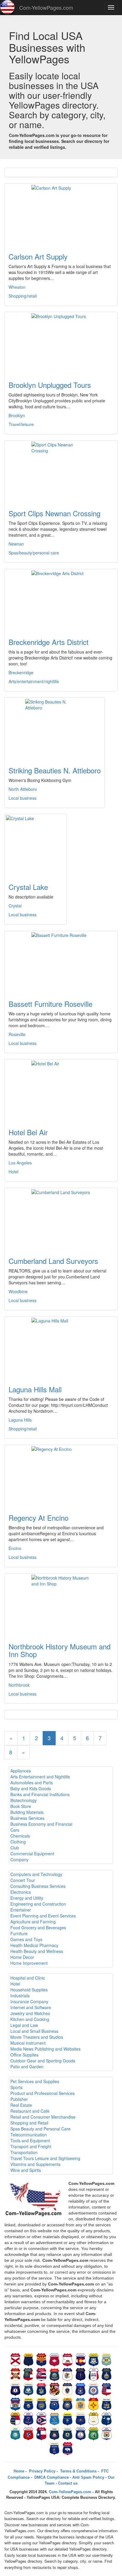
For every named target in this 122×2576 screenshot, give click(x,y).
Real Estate (21, 2105)
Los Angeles (20, 1163)
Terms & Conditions (78, 2471)
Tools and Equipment (30, 2141)
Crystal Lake (28, 887)
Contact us (68, 2483)
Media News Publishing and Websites (45, 2049)
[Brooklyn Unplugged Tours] (61, 343)
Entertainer (21, 1910)
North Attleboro (23, 789)
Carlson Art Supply (38, 256)
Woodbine (18, 1291)
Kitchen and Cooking (30, 2019)
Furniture (19, 1933)
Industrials (20, 1996)
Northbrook (19, 1685)
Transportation (24, 2152)
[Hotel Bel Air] (61, 1090)
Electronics (21, 1892)
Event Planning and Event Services (43, 1916)
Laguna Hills (20, 1420)
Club (15, 1848)
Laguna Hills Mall (35, 1389)
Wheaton (17, 287)
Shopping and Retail (29, 2123)
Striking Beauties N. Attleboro (55, 770)
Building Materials (27, 1812)
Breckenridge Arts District (49, 642)
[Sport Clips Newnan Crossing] (61, 471)
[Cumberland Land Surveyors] (61, 1219)
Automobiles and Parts (32, 1783)
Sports (16, 2087)
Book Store (21, 1806)
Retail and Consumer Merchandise (43, 2117)
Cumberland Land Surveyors (53, 1261)
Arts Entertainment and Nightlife (40, 1777)
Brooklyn (17, 415)
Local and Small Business (34, 2031)
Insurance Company (29, 2001)
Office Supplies (24, 2055)
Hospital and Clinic (28, 1978)
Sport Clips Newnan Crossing (54, 513)
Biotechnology (24, 1800)
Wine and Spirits (26, 2170)
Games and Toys (26, 1939)
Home (19, 2471)
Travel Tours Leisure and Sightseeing (45, 2158)
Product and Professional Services (42, 2093)
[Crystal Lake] (36, 845)
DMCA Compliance (51, 2477)
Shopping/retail (23, 296)
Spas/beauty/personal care (34, 553)
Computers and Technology (36, 1874)
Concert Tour (23, 1880)
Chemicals (20, 1836)
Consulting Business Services (38, 1886)
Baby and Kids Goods (31, 1788)
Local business (23, 798)
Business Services (27, 1818)
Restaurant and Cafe (30, 2111)
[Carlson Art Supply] (61, 214)
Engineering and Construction (38, 1904)
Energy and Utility (27, 1898)
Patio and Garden (27, 2067)
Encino (15, 1548)
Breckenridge (21, 672)
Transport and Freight (31, 2146)
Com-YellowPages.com (46, 7)
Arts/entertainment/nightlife (34, 681)
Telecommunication (29, 2135)
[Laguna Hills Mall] (61, 1347)
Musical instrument (28, 2043)
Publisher (19, 2099)
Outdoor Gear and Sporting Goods (43, 2061)
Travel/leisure (21, 424)
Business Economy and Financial (41, 1824)
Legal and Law (24, 2025)
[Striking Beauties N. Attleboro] (55, 728)
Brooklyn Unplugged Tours (50, 385)
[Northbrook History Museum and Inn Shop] (61, 1604)
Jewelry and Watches (30, 2013)
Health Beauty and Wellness (37, 1951)
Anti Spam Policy (88, 2477)
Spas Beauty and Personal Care (40, 2129)
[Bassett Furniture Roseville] (61, 962)
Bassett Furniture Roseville (50, 1004)
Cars (15, 1830)
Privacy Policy (42, 2471)
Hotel (13, 1172)
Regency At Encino (38, 1518)
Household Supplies (29, 1990)
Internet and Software (31, 2007)
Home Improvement (29, 1963)
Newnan (16, 544)
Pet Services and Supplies (35, 2081)
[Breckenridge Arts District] (61, 600)
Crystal (15, 906)
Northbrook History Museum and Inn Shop (60, 1650)
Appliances (21, 1771)
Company (19, 1859)
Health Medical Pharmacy (34, 1945)
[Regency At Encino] (61, 1476)
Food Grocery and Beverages (38, 1927)
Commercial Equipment (32, 1854)
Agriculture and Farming (33, 1922)
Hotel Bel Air (28, 1132)
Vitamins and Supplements (35, 2164)
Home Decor (22, 1957)
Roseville (17, 1034)
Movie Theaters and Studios (37, 2037)
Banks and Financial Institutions (40, 1794)
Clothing (18, 1842)
